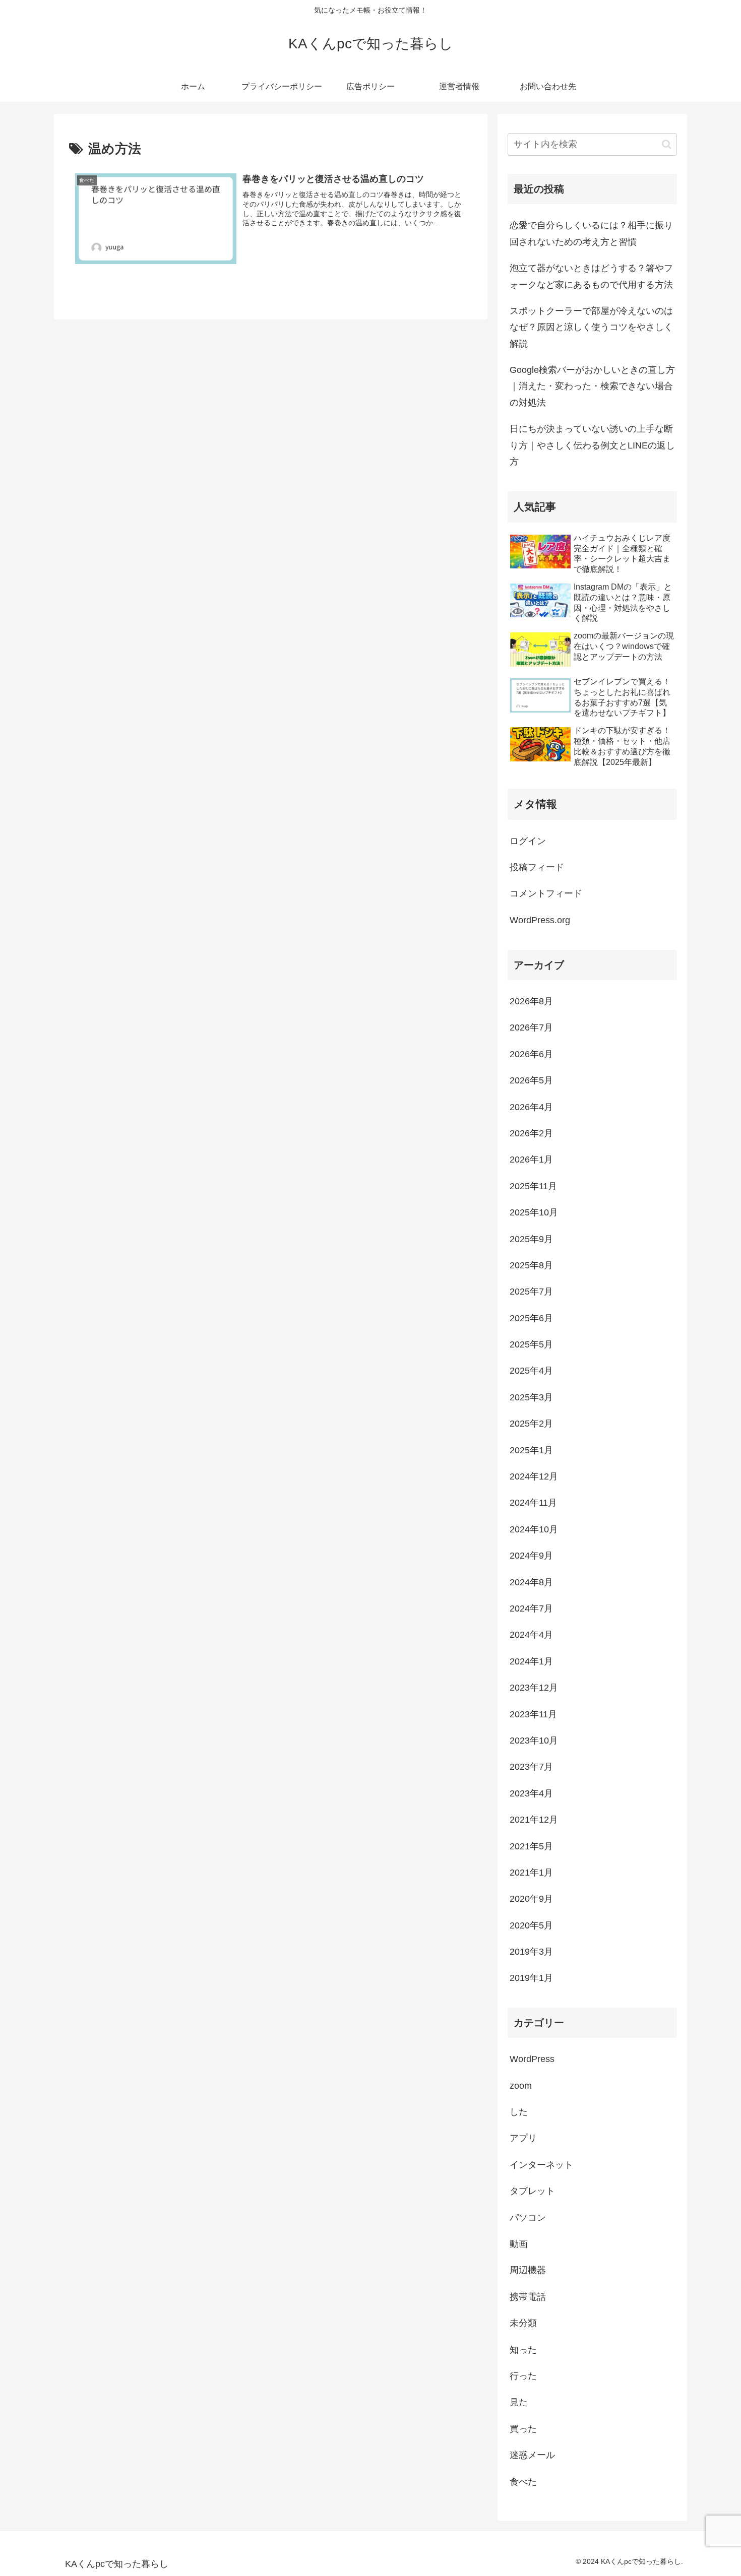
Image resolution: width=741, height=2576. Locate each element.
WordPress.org (540, 920)
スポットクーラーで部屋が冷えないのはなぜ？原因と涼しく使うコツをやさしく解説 (591, 327)
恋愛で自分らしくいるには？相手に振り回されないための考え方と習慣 (591, 233)
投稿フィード (537, 867)
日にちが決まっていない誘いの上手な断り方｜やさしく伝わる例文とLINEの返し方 (592, 445)
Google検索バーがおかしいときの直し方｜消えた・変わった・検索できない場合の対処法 (592, 386)
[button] (667, 144)
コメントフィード (546, 893)
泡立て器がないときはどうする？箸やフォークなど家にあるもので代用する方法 (591, 276)
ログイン (528, 841)
